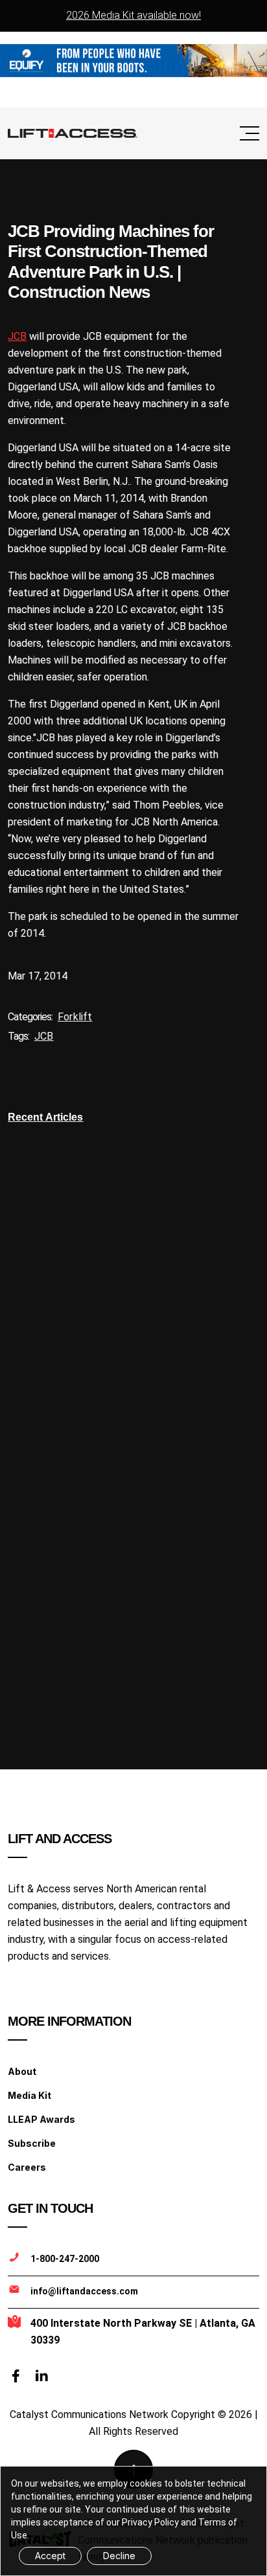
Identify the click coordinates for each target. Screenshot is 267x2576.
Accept (50, 2556)
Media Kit (29, 2095)
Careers (27, 2167)
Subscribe (32, 2143)
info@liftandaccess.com (84, 2291)
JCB (17, 336)
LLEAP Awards (41, 2119)
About (22, 2071)
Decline (119, 2556)
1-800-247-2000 (65, 2259)
